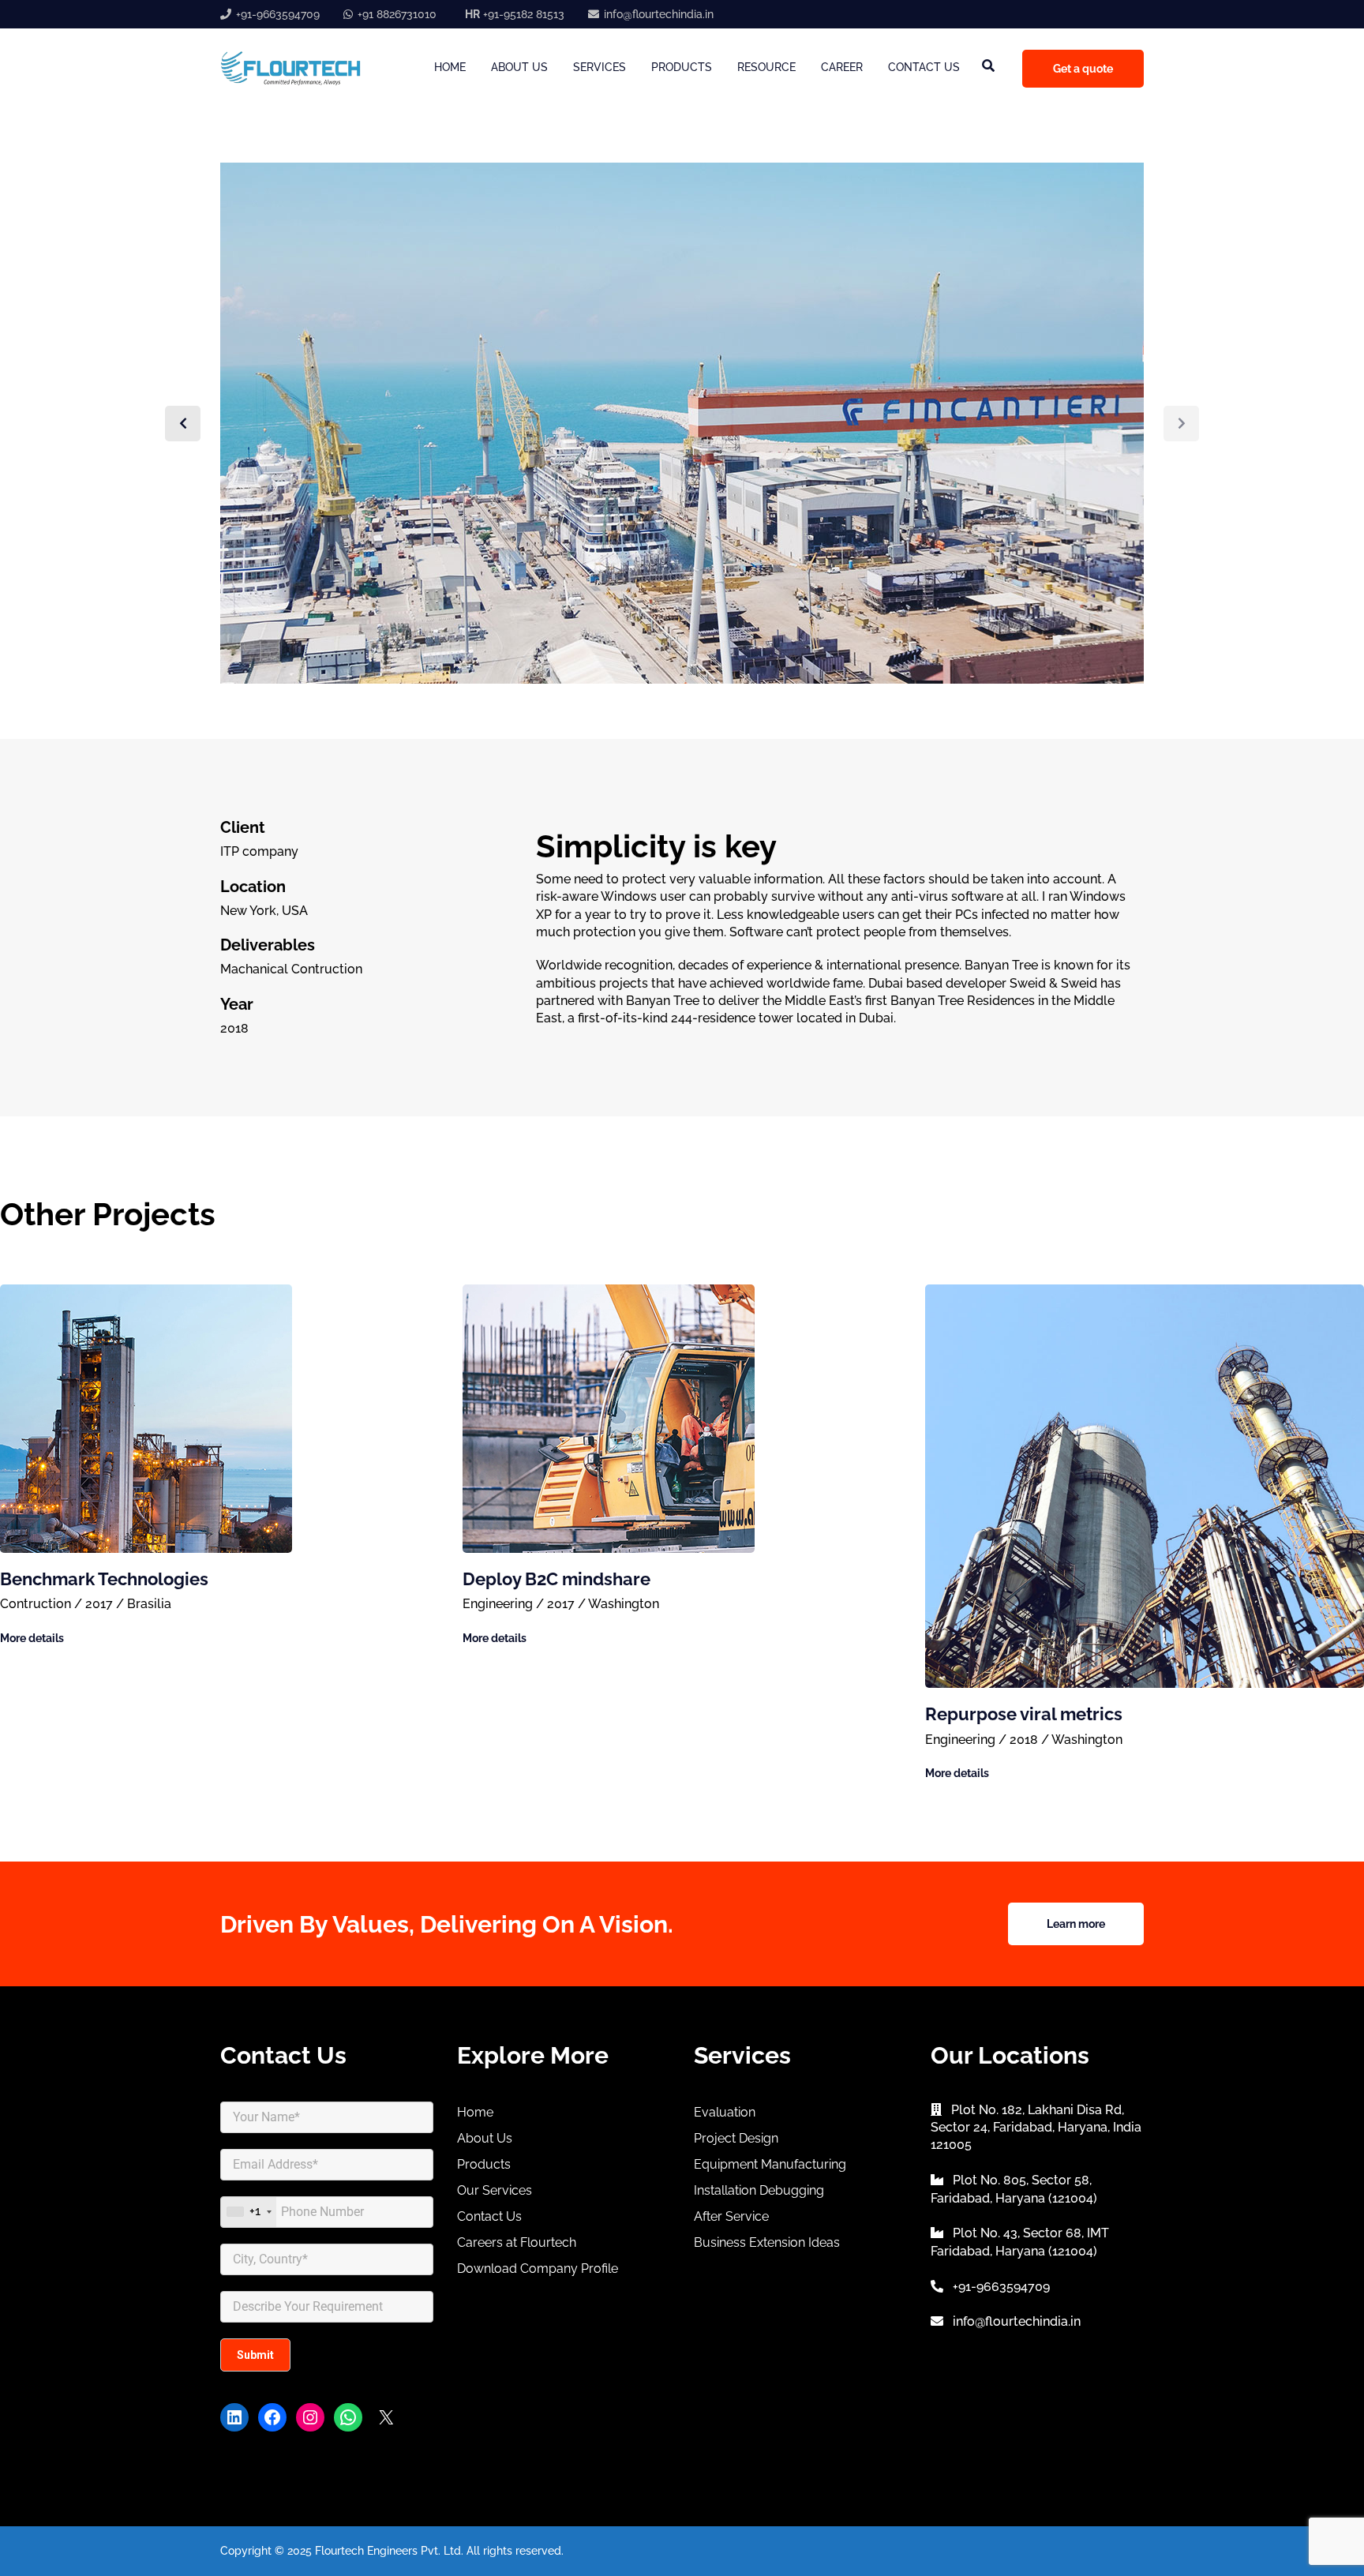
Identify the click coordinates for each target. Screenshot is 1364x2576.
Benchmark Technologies (104, 1579)
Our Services (495, 2190)
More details (32, 1638)
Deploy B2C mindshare (556, 1579)
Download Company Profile (538, 2269)
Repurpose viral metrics (1024, 1714)
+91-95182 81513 (515, 14)
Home (450, 67)
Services (600, 67)
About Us (519, 67)
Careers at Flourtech (517, 2242)
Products (682, 67)
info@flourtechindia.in (659, 14)
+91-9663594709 (278, 14)
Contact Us (924, 67)
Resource (766, 67)
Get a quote (1083, 69)
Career (842, 67)
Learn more (1076, 1924)
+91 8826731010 (397, 14)
